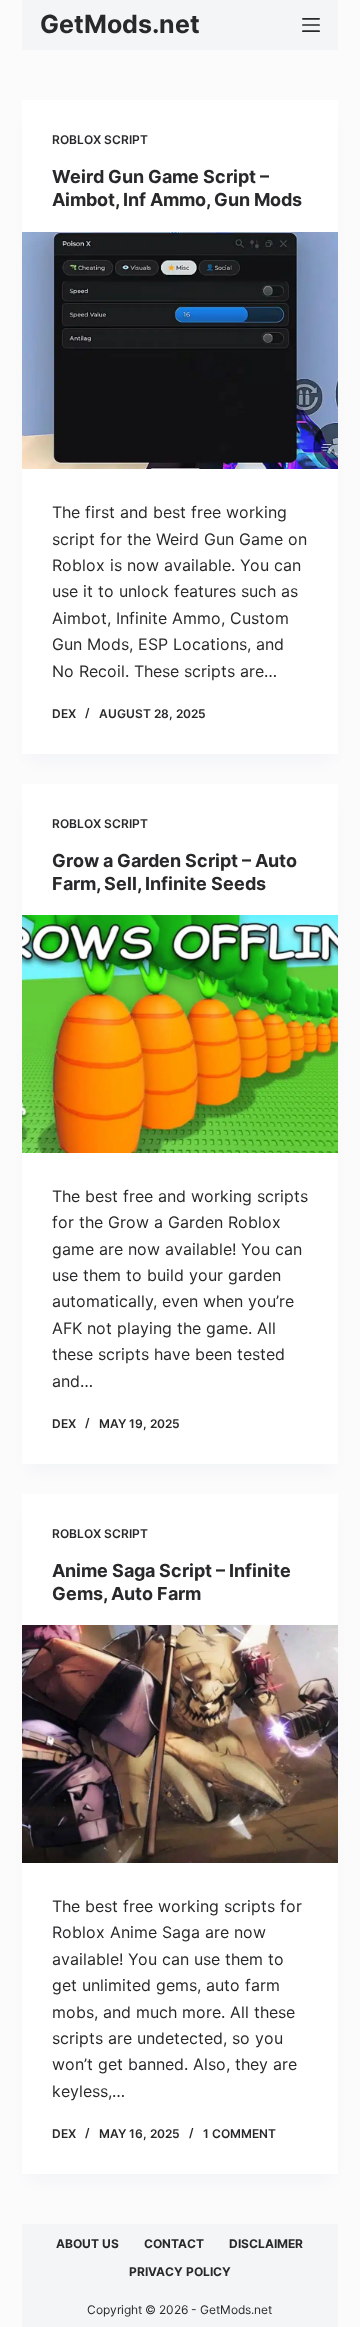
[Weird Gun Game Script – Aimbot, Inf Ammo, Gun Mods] (180, 351)
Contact (174, 2243)
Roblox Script (100, 139)
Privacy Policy (180, 2271)
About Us (87, 2243)
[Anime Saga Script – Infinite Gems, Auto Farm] (180, 1744)
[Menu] (311, 25)
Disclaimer (266, 2243)
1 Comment (239, 2133)
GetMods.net (120, 24)
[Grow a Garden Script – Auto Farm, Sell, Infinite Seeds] (180, 1034)
